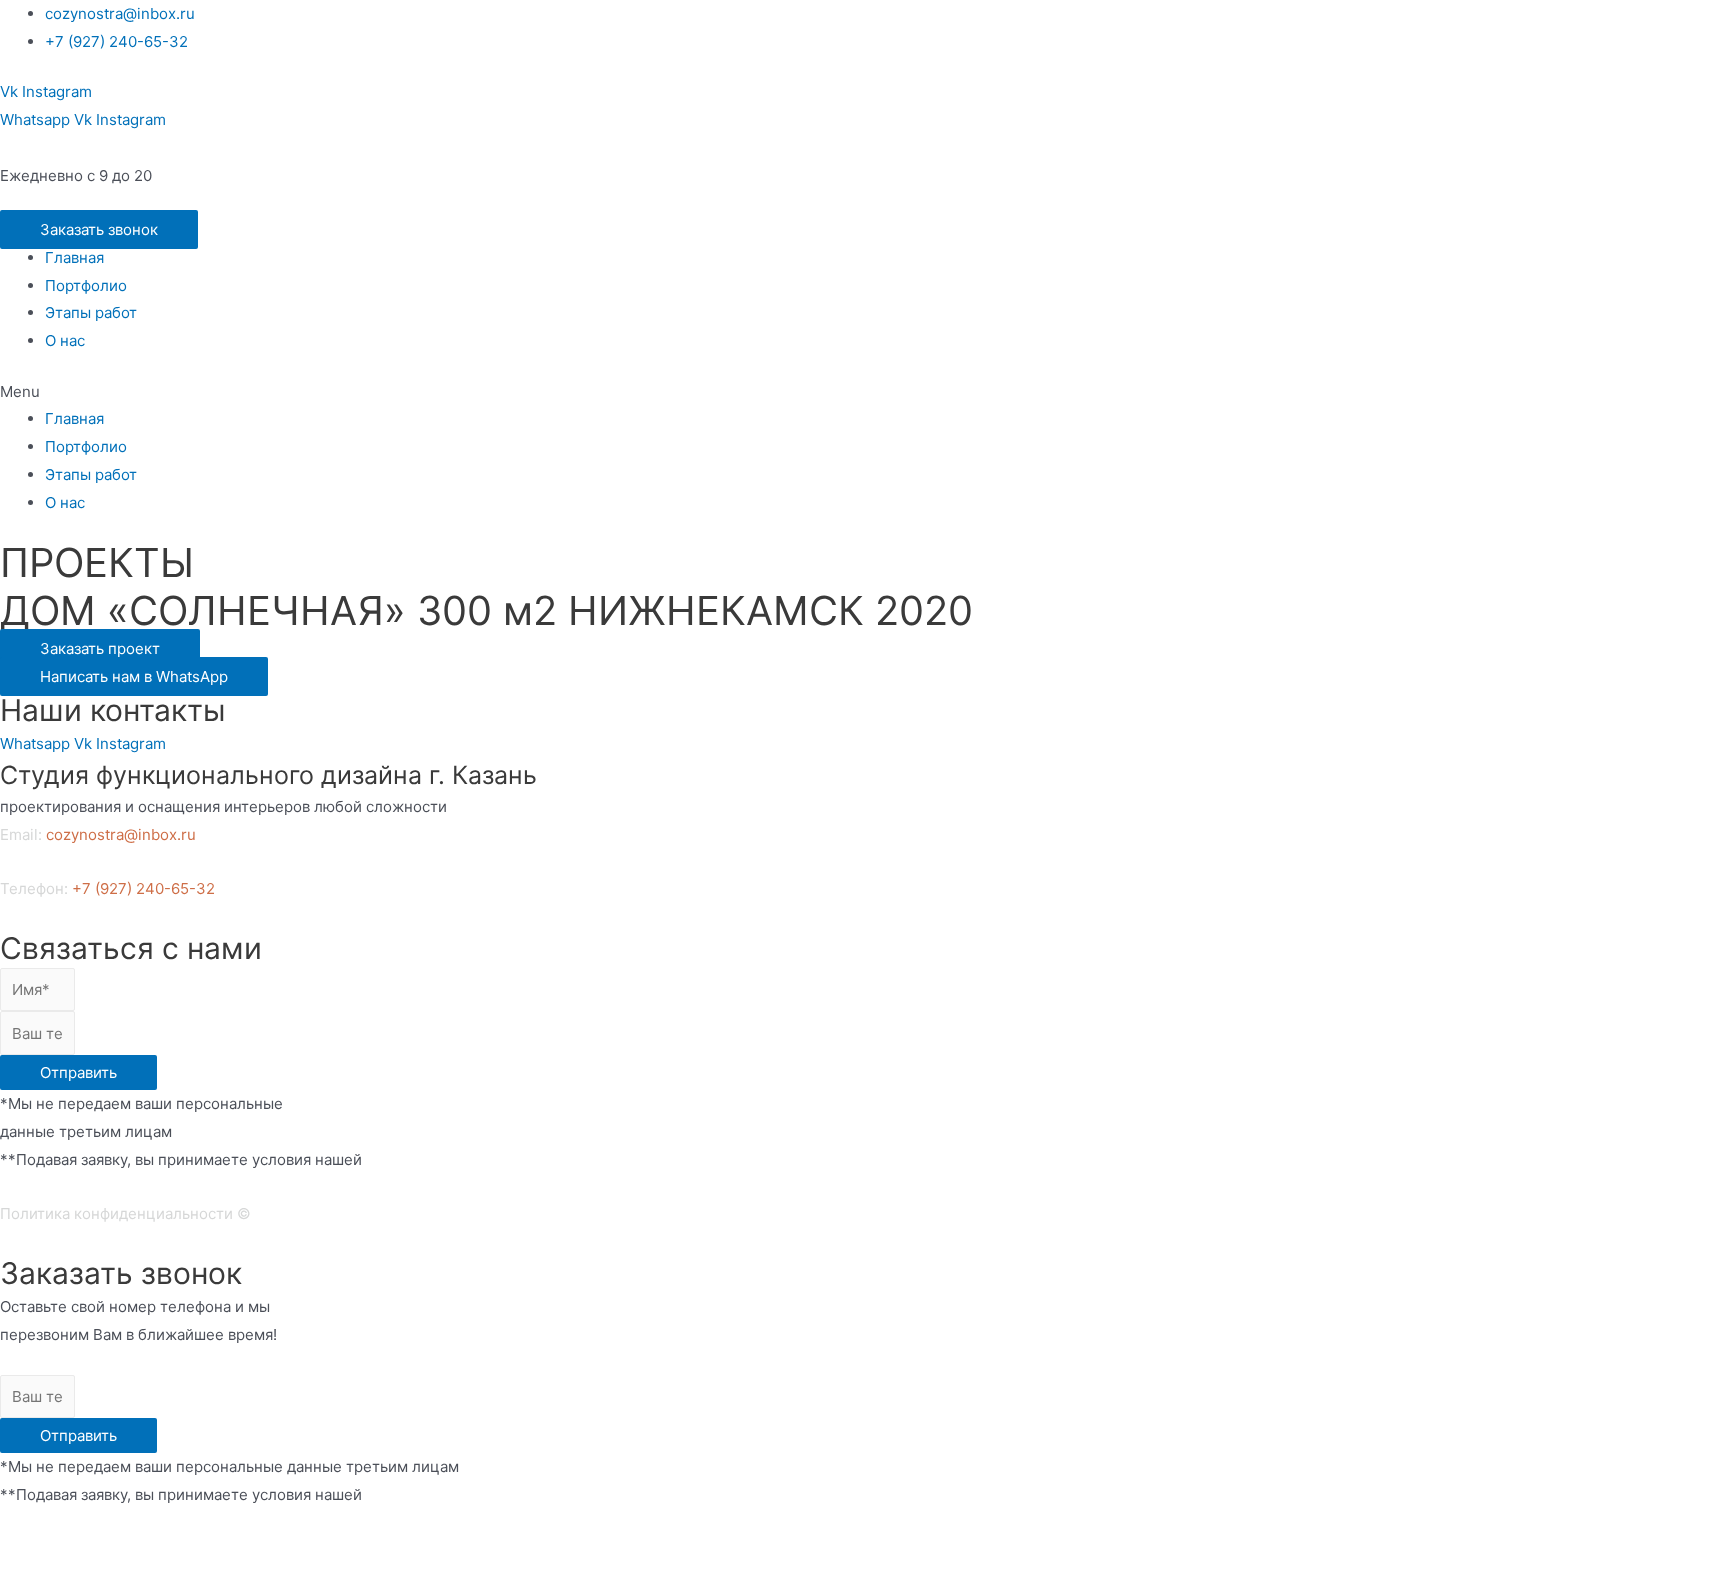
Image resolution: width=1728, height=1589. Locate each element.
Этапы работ (91, 312)
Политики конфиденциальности (117, 1548)
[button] (99, 229)
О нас (65, 340)
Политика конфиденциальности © (125, 1213)
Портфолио (86, 285)
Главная (74, 257)
